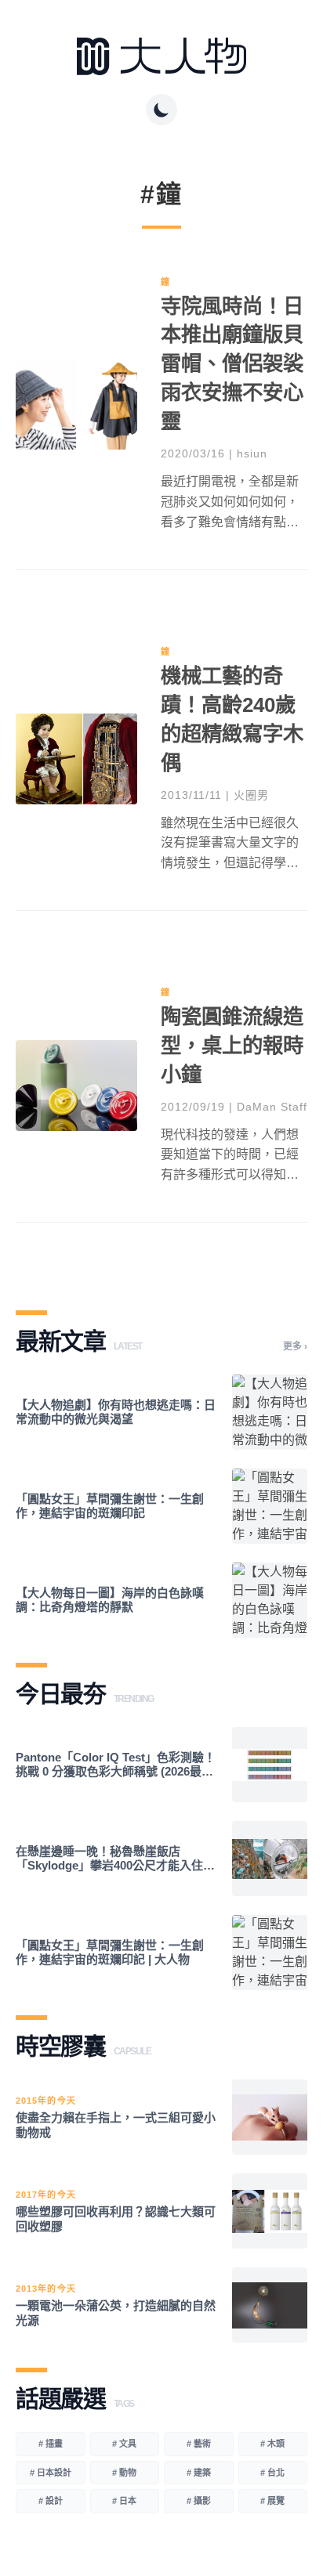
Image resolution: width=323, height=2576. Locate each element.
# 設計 (51, 2501)
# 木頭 (272, 2444)
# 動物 (124, 2473)
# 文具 (124, 2444)
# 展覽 (272, 2501)
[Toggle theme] (161, 110)
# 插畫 (51, 2444)
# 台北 (272, 2473)
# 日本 (124, 2501)
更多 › (295, 1346)
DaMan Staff (272, 1107)
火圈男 (251, 795)
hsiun (252, 453)
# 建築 (199, 2473)
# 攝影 (199, 2501)
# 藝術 (199, 2444)
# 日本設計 (51, 2473)
